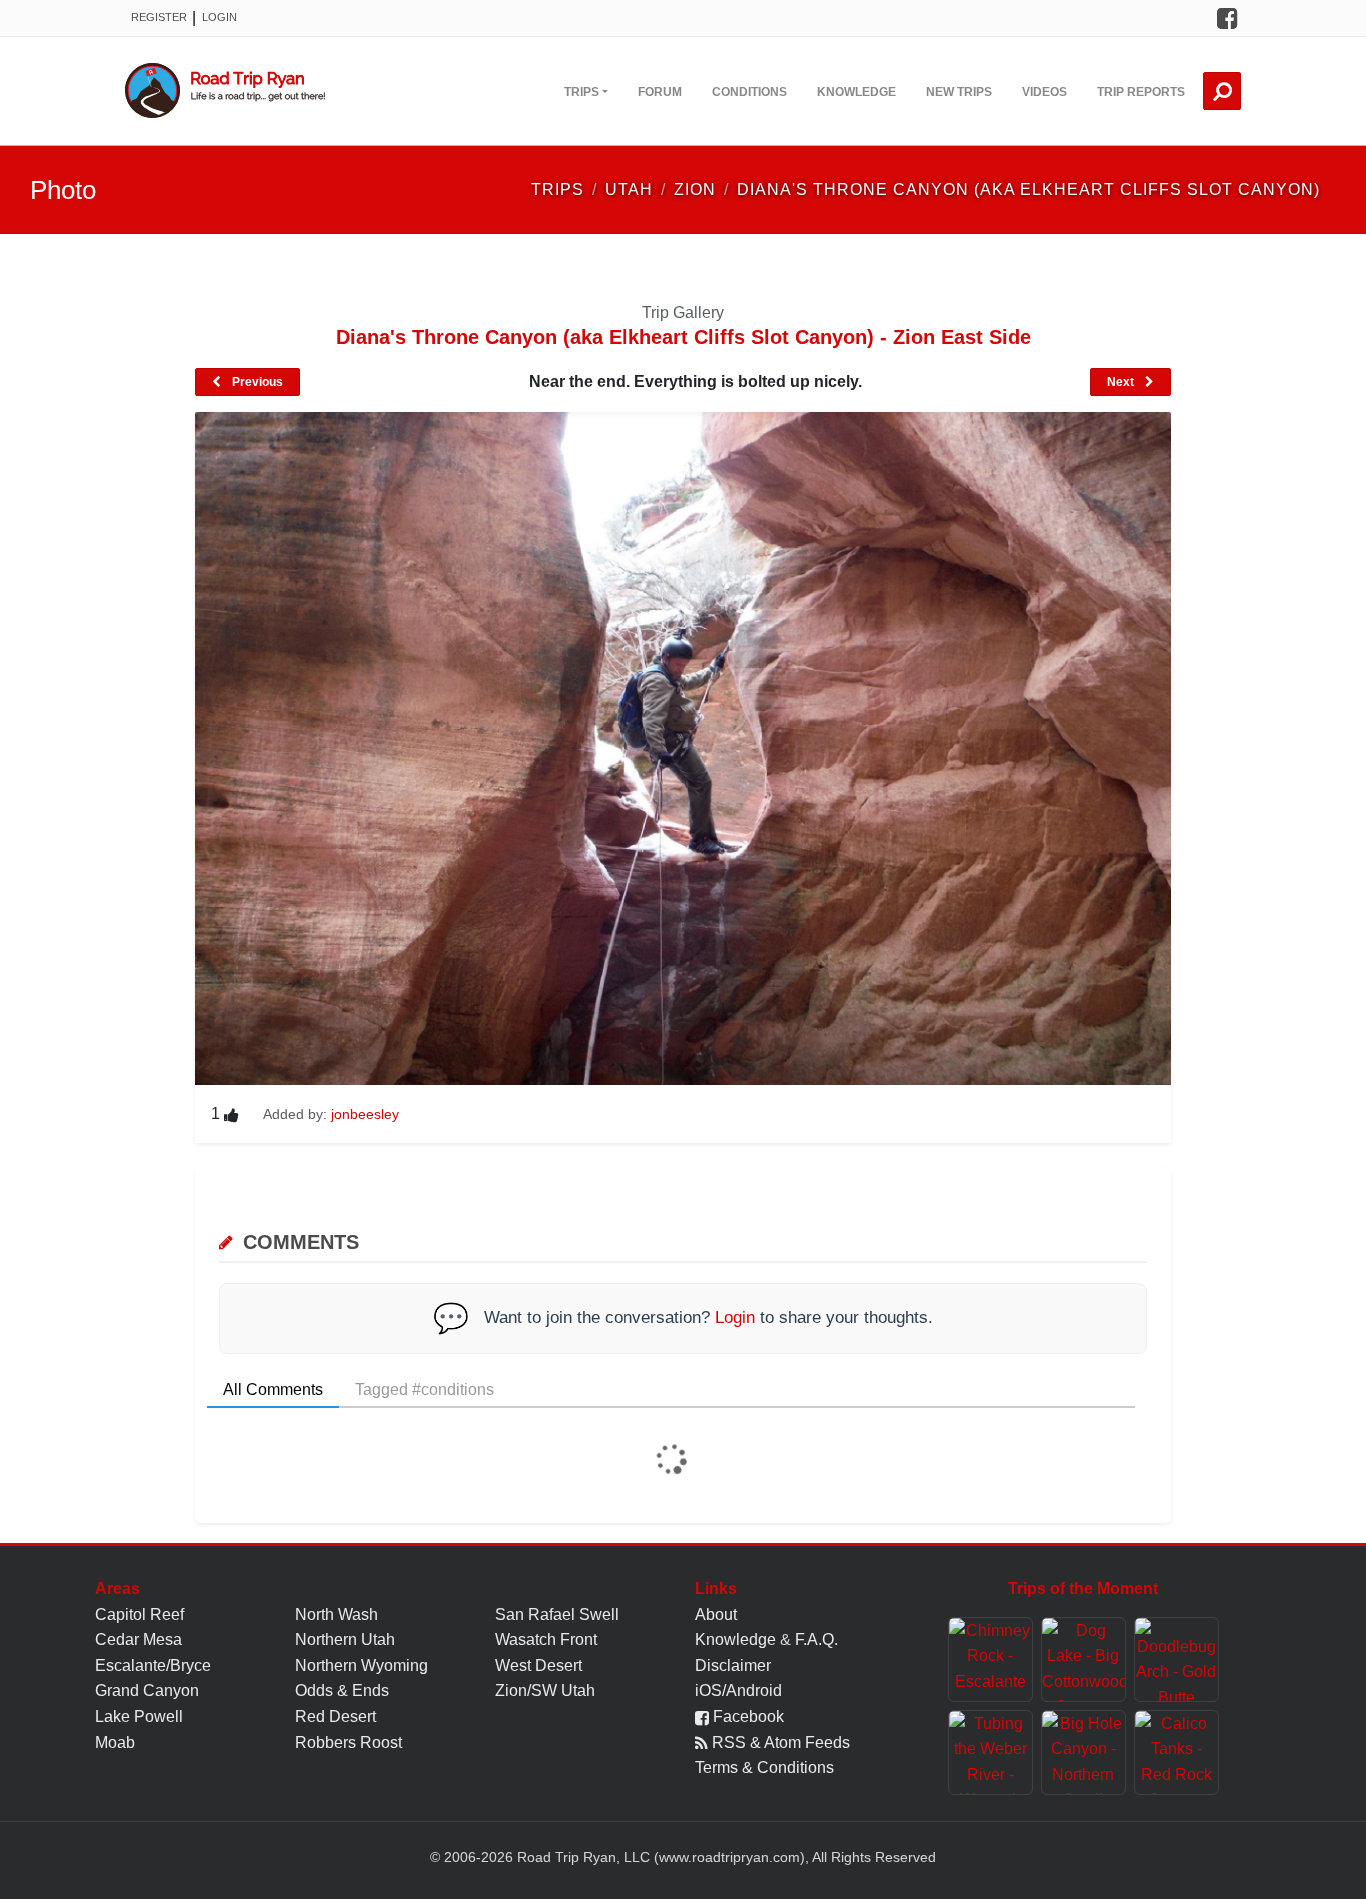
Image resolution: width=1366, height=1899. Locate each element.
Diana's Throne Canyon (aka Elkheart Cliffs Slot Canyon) (1028, 189)
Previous (256, 382)
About (716, 1614)
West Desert (538, 1665)
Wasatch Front (546, 1639)
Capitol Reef (139, 1614)
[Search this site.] (1222, 91)
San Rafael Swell (557, 1614)
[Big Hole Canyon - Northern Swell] (1083, 1752)
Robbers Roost (348, 1742)
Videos (1044, 92)
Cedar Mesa (138, 1639)
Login (219, 17)
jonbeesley (365, 1114)
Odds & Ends (342, 1690)
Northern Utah (345, 1639)
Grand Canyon (147, 1690)
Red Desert (335, 1716)
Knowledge (856, 92)
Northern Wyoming (361, 1665)
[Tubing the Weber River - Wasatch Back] (990, 1752)
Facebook (746, 1716)
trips (557, 189)
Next (1122, 382)
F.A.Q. (816, 1639)
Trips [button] (581, 92)
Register (159, 17)
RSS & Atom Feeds (779, 1742)
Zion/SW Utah (545, 1690)
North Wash (336, 1614)
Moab (115, 1742)
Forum (660, 92)
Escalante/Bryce (153, 1665)
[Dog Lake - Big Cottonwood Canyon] (1083, 1659)
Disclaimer (733, 1665)
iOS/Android (738, 1690)
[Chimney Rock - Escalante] (990, 1659)
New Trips (959, 92)
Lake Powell (139, 1716)
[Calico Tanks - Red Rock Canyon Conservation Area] (1176, 1752)
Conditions (749, 92)
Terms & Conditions (764, 1767)
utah (629, 189)
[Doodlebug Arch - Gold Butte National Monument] (1176, 1659)
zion (695, 189)
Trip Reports (1141, 92)
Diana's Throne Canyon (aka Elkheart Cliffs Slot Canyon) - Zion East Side (683, 337)
